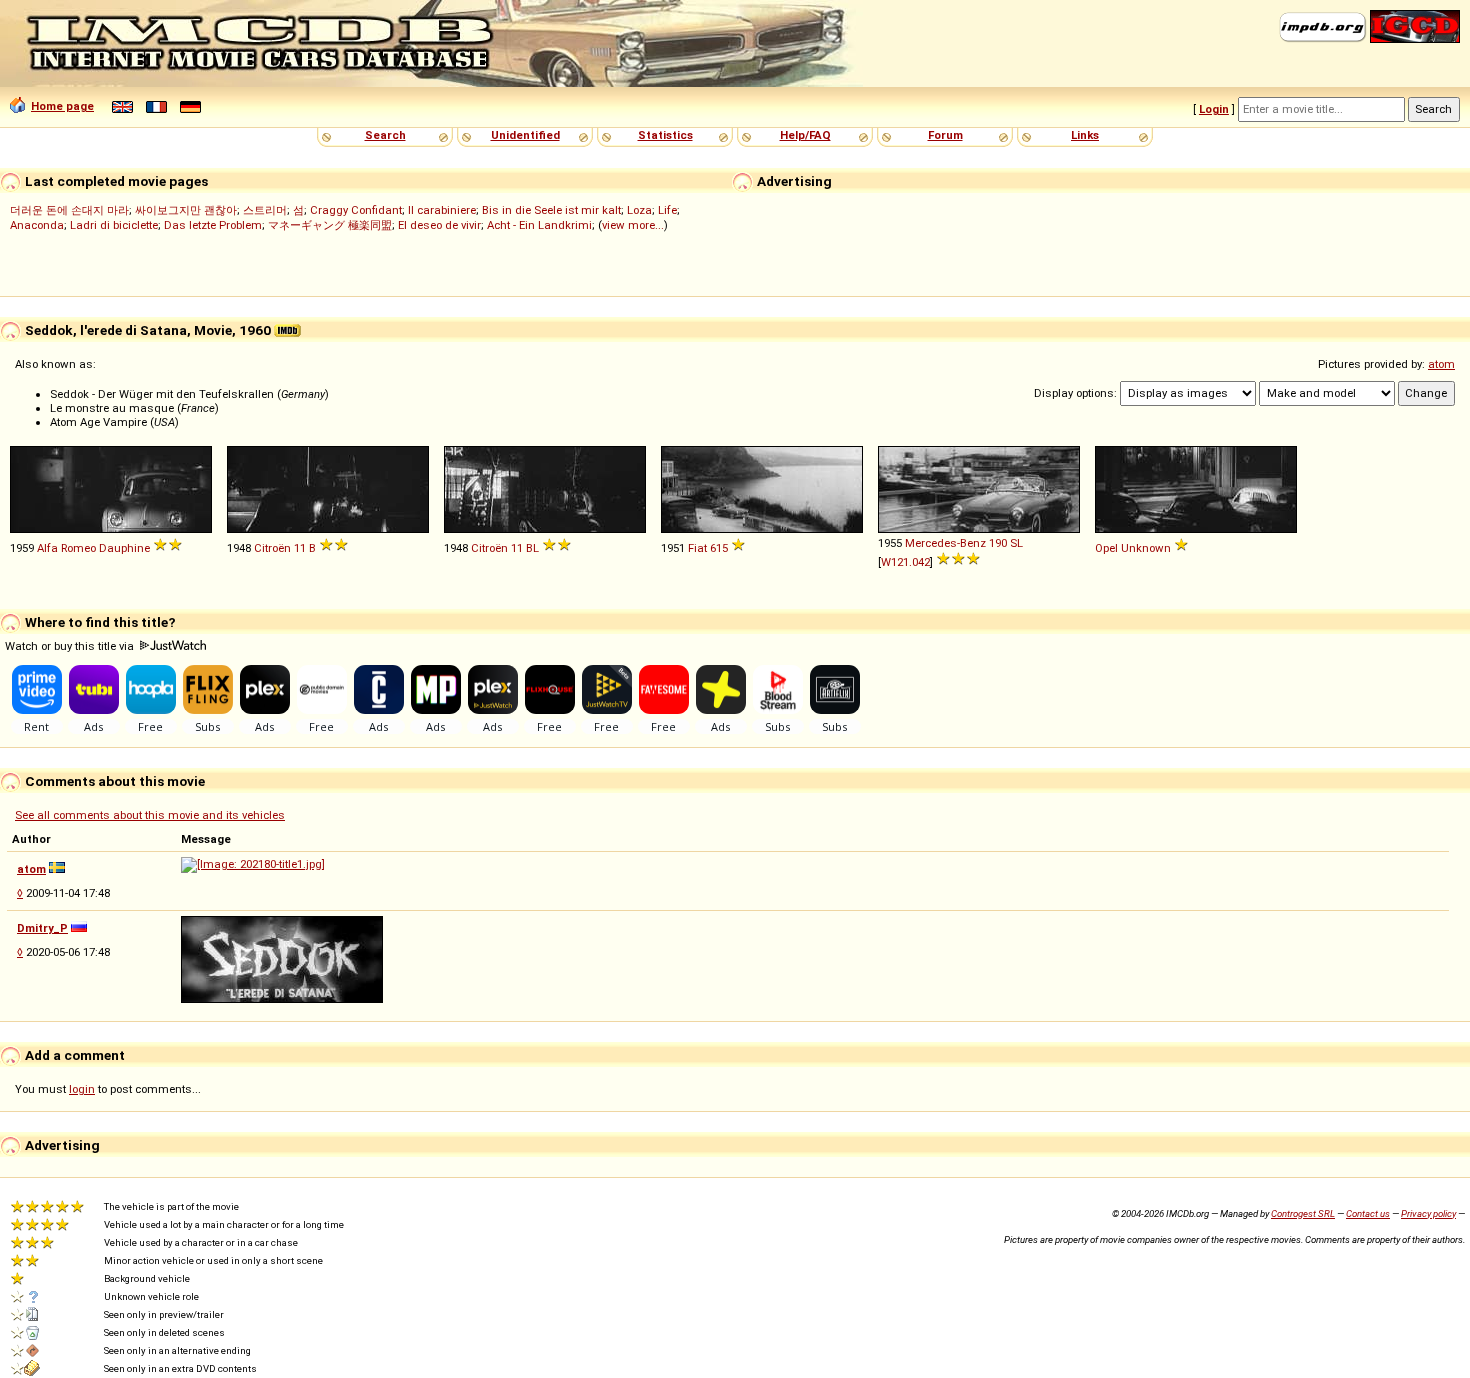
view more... (633, 225)
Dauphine (124, 548)
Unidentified (525, 135)
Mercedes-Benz (945, 543)
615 (719, 548)
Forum (945, 135)
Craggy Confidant (356, 210)
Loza (639, 210)
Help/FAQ (805, 135)
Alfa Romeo (66, 548)
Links (1085, 135)
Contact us (1368, 1213)
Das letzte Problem (213, 225)
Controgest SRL (1303, 1213)
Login (1214, 109)
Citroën (272, 548)
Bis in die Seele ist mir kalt (551, 210)
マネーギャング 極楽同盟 (330, 225)
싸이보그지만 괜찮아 (186, 210)
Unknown (1146, 548)
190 (998, 543)
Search (385, 135)
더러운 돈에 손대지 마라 (69, 210)
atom (1441, 364)
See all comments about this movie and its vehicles (150, 815)
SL (1016, 543)
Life (667, 210)
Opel (1106, 548)
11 (300, 548)
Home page (62, 106)
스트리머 (265, 210)
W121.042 (905, 562)
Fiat (697, 548)
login (82, 1089)
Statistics (665, 135)
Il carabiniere (442, 210)
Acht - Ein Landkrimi (539, 225)
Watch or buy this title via (71, 646)
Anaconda (37, 225)
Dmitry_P (42, 928)
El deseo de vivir (439, 225)
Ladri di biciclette (114, 225)
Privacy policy (1428, 1213)
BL (532, 548)
